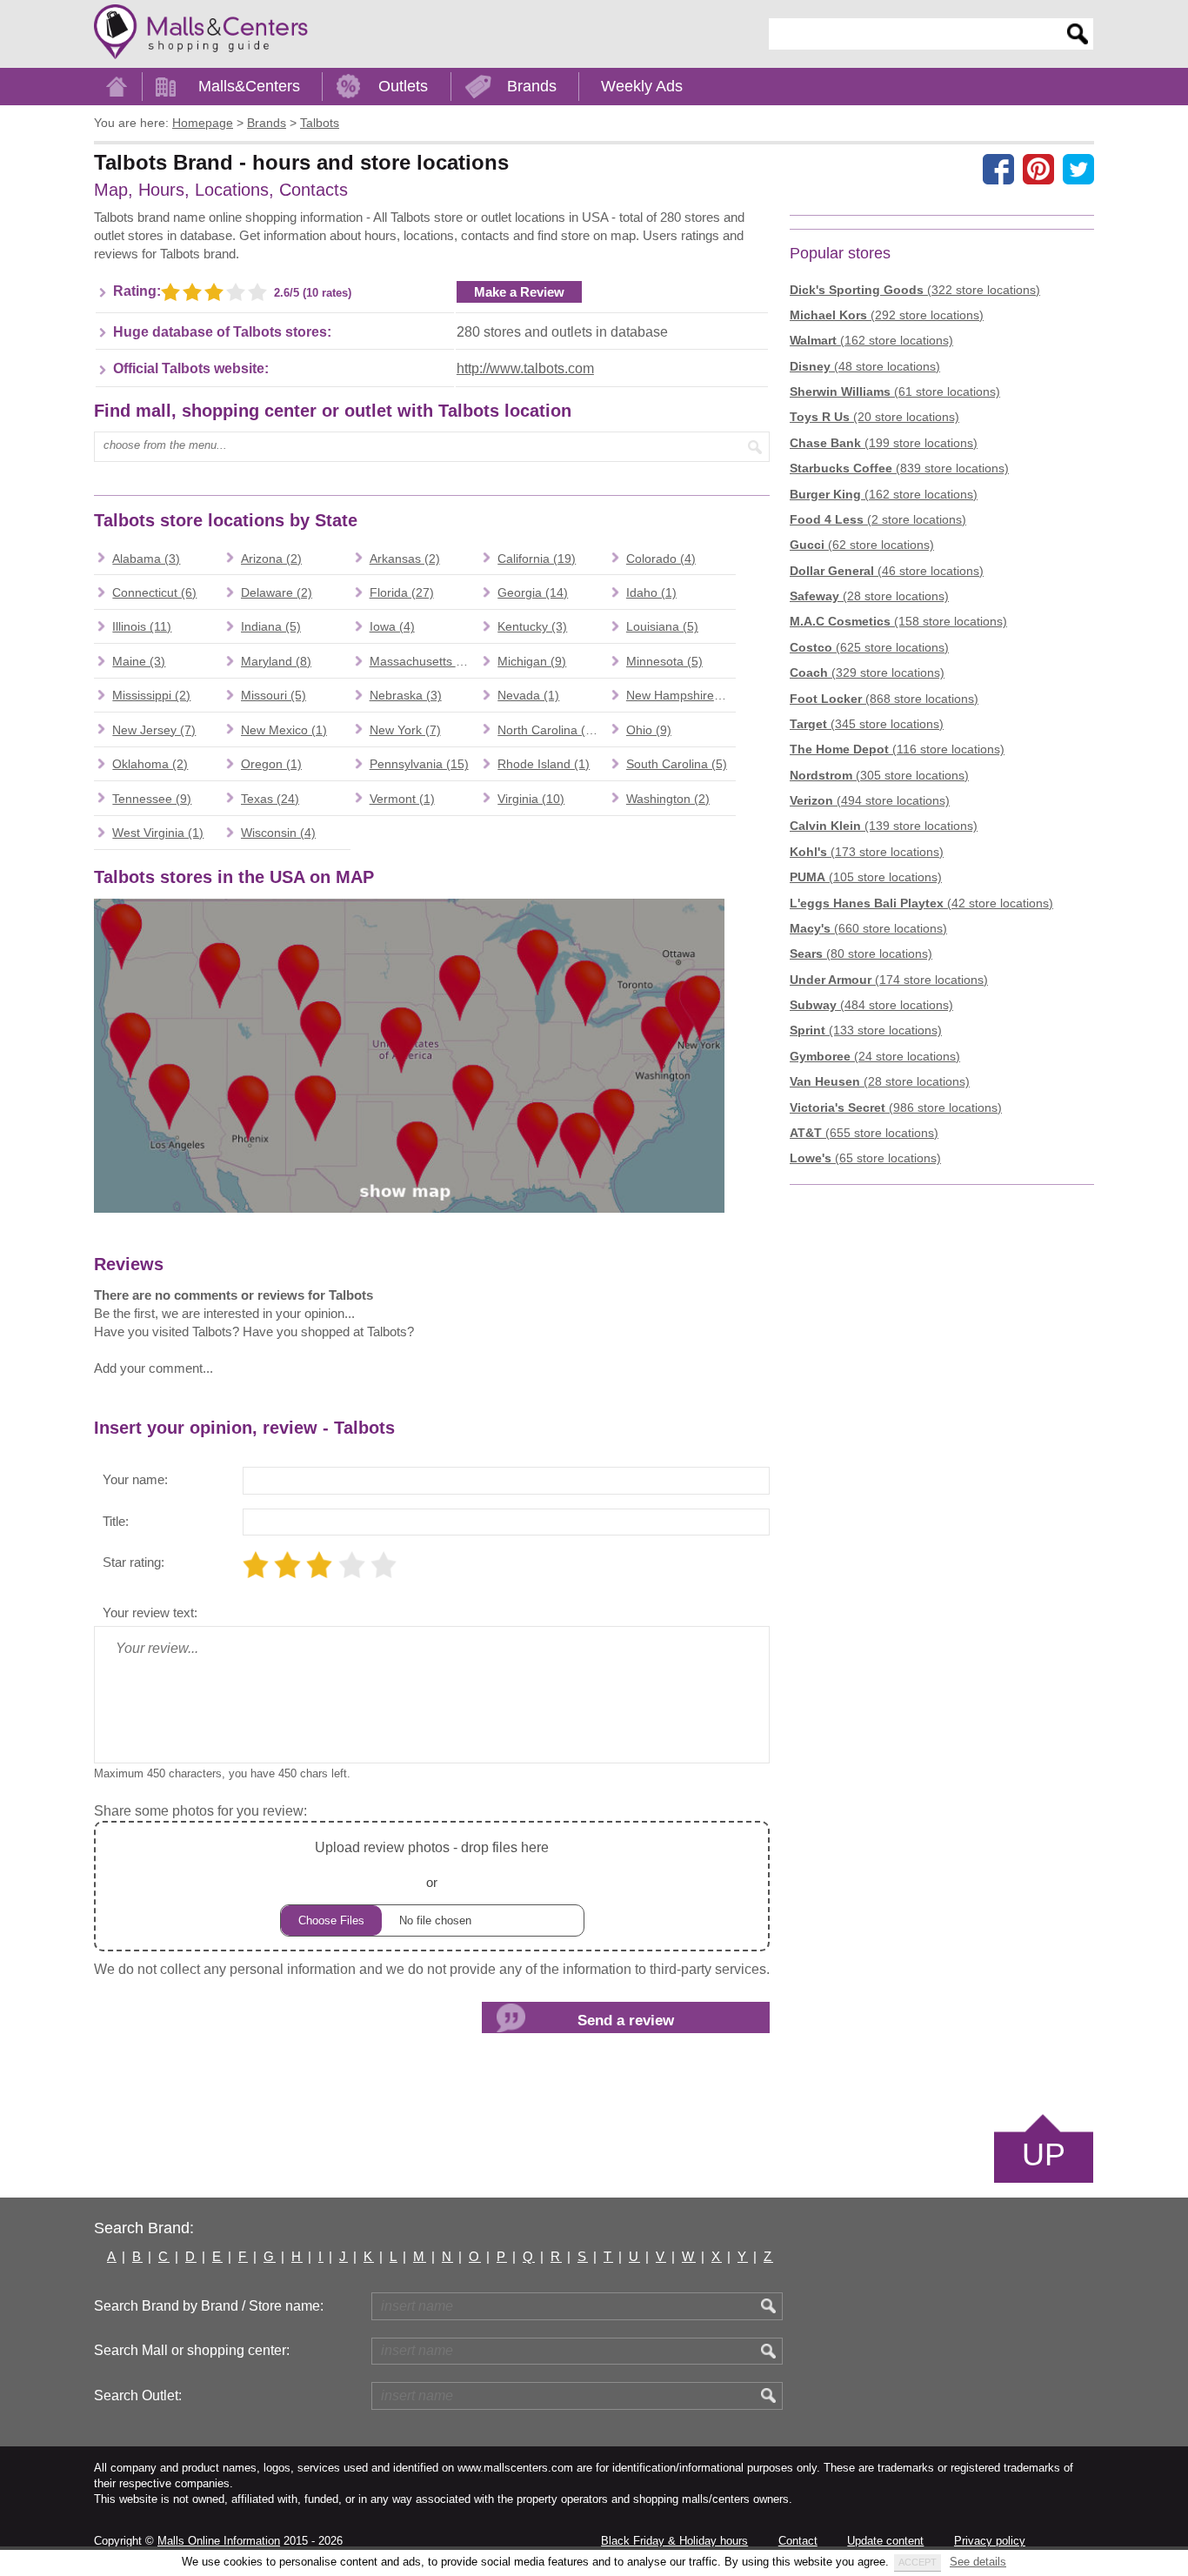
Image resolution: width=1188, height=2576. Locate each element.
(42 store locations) (921, 903)
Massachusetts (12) (424, 661)
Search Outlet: (138, 2395)
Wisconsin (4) (278, 833)
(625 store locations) (869, 647)
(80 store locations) (861, 953)
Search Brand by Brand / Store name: (209, 2306)
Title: (116, 1521)
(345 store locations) (867, 724)
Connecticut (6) (154, 592)
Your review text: (150, 1613)
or (432, 1864)
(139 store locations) (884, 826)
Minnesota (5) (664, 661)
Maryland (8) (276, 661)
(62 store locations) (862, 545)
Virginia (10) (531, 799)
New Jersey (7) (154, 730)
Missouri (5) (274, 695)
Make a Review (519, 292)
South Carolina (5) (677, 764)
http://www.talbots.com (525, 368)
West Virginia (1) (158, 833)
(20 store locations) (874, 417)
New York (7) (405, 730)
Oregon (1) (271, 764)
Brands (532, 86)
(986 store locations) (896, 1107)
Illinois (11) (142, 626)
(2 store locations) (878, 519)
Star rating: (133, 1562)
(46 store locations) (887, 571)
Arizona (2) (271, 559)
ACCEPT (918, 2562)
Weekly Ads (642, 86)
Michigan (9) (532, 661)
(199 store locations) (884, 443)
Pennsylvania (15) (419, 764)
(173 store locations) (867, 852)
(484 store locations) (871, 1005)
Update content (885, 2541)
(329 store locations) (867, 672)
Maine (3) (139, 661)
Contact (798, 2541)
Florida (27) (402, 592)
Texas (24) (270, 799)
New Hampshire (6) (680, 695)
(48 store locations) (865, 366)
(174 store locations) (889, 980)
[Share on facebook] (998, 169)
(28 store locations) (869, 596)
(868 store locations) (884, 699)
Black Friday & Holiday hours (674, 2541)
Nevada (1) (528, 695)
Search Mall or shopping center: (192, 2350)
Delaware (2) (277, 592)
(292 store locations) (887, 315)
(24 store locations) (875, 1056)
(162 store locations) (871, 340)
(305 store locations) (879, 775)
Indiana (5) (271, 626)
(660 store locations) (868, 928)
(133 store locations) (866, 1030)
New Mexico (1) (284, 730)
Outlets (403, 86)
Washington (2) (668, 799)
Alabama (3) (146, 559)
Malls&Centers (249, 86)
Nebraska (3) (406, 695)
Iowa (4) (392, 626)
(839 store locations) (899, 468)
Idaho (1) (651, 592)
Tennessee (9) (152, 799)
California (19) (537, 559)
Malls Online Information (219, 2541)
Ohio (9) (649, 730)
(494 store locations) (870, 800)
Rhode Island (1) (544, 764)
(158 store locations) (898, 621)
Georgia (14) (533, 592)
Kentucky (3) (532, 626)
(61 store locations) (895, 391)
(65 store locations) (865, 1158)
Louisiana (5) (662, 626)
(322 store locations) (915, 290)
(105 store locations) (866, 877)
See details (978, 2562)
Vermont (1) (402, 799)
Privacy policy (990, 2541)
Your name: (135, 1479)
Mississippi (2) (151, 695)
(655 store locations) (864, 1133)
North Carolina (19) (551, 730)
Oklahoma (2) (150, 764)
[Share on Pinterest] (1038, 169)
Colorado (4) (661, 559)
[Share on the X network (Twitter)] (1078, 169)
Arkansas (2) (405, 559)
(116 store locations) (897, 749)
